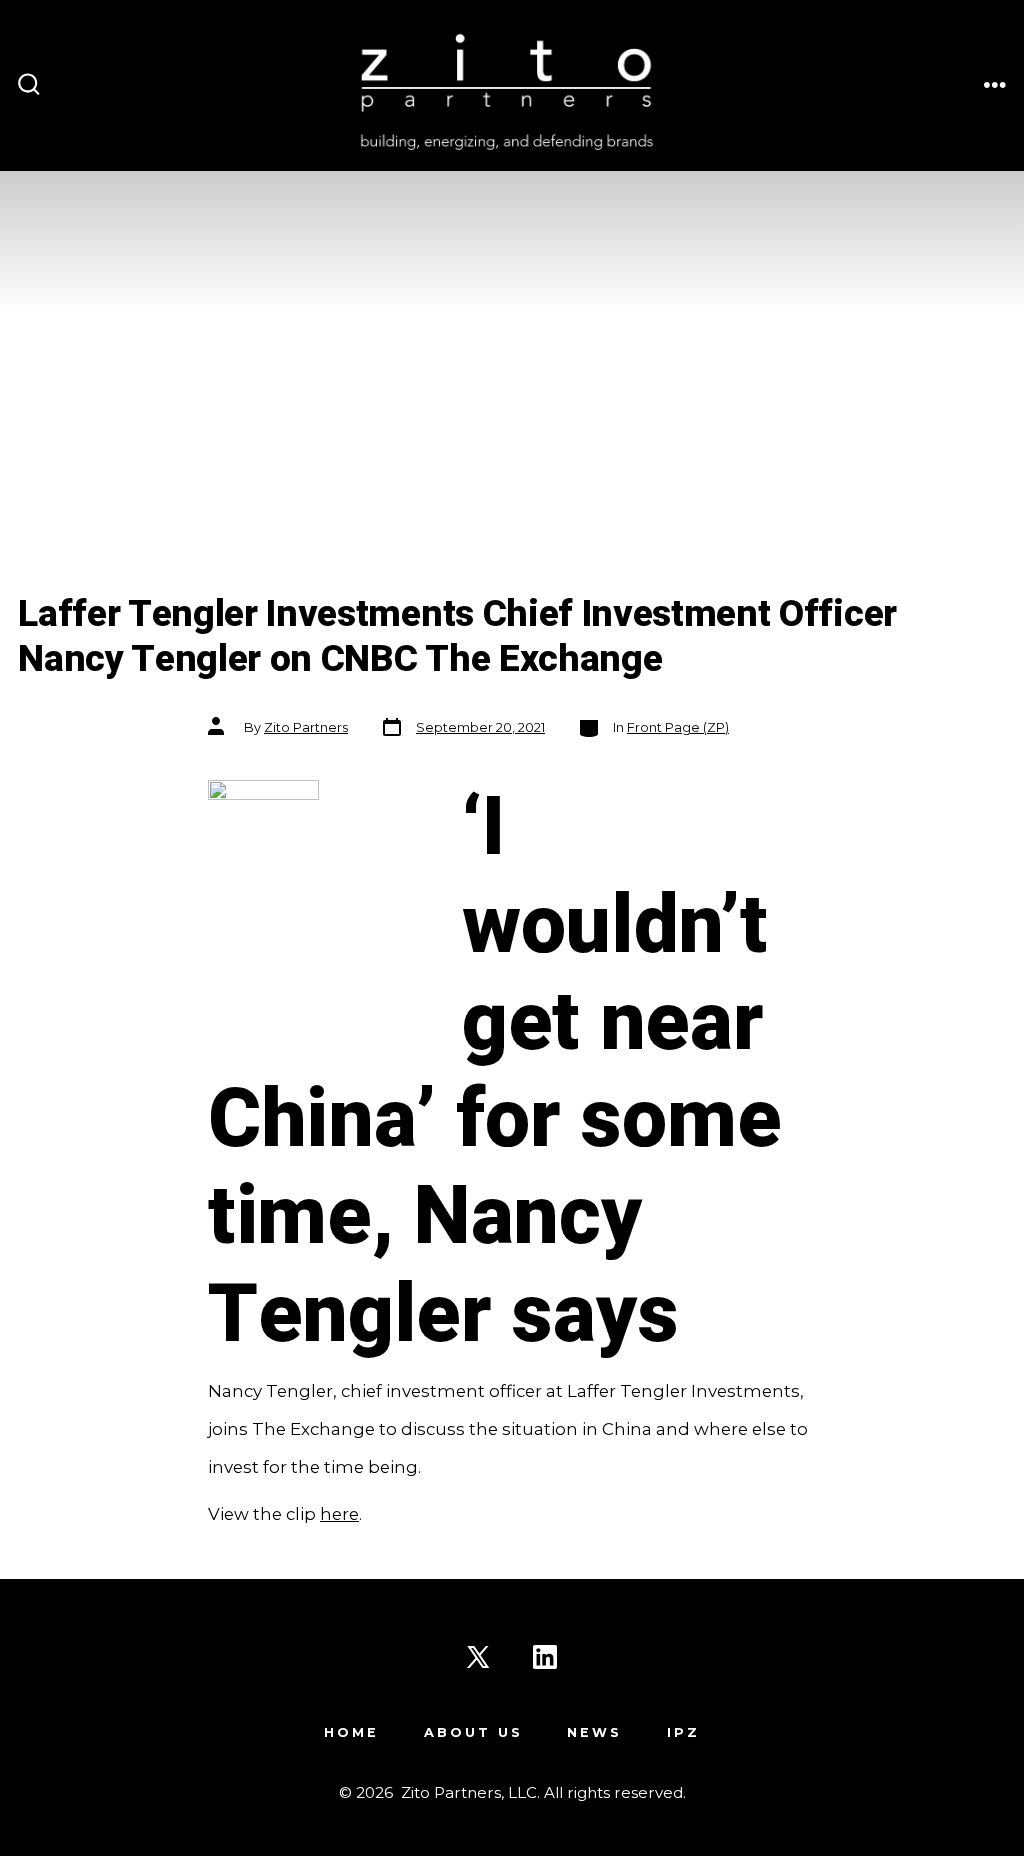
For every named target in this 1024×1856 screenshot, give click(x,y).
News (594, 1732)
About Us (473, 1732)
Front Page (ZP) (678, 727)
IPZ (683, 1732)
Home (351, 1732)
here (339, 1514)
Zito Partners (306, 727)
